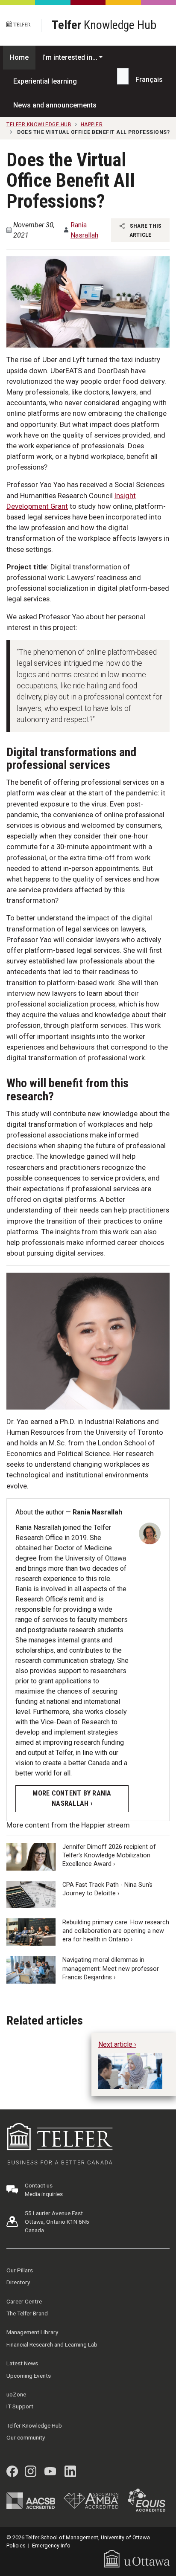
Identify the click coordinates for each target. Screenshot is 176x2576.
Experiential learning (45, 81)
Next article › (117, 2044)
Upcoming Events (29, 2376)
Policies (16, 2546)
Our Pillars (20, 2270)
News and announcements (55, 105)
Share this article (145, 230)
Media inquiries (44, 2194)
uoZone (16, 2394)
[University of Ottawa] (137, 2558)
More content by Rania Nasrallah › (72, 1798)
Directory (18, 2282)
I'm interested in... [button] (70, 57)
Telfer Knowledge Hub (34, 2425)
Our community (26, 2437)
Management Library (32, 2332)
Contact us (39, 2185)
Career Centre (24, 2301)
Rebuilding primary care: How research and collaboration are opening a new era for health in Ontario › (116, 1931)
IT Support (20, 2406)
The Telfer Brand (27, 2313)
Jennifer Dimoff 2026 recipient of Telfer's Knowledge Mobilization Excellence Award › (109, 1855)
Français (149, 80)
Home (19, 57)
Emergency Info (51, 2546)
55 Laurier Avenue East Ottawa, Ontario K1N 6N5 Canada (57, 2222)
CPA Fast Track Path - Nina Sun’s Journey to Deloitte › (107, 1889)
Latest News (22, 2363)
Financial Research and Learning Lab (52, 2344)
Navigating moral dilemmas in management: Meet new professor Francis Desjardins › (111, 1968)
